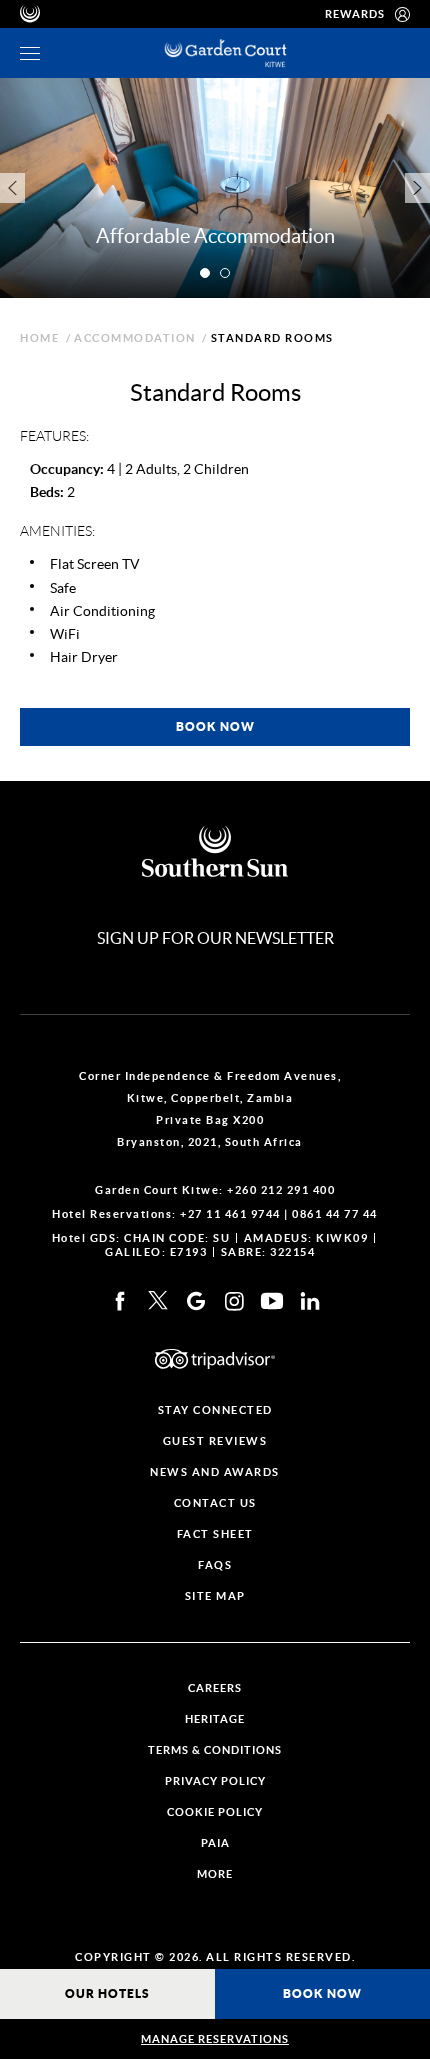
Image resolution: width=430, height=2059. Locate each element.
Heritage (215, 1719)
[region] (30, 53)
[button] (205, 273)
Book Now (322, 1993)
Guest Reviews (215, 1441)
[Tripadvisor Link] (215, 1359)
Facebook (120, 1301)
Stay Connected (215, 1410)
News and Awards (215, 1472)
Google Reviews (196, 1301)
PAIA (215, 1843)
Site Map (215, 1596)
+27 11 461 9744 (230, 1214)
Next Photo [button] (417, 188)
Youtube (272, 1301)
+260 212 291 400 (281, 1190)
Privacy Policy (215, 1781)
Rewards (355, 14)
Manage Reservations (215, 2039)
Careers (215, 1688)
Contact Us (215, 1503)
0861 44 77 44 (335, 1214)
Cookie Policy (215, 1812)
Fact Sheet (215, 1534)
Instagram (234, 1301)
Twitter (158, 1300)
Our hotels (107, 1993)
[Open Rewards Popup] (402, 14)
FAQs (215, 1565)
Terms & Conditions (215, 1750)
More (215, 1874)
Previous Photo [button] (12, 188)
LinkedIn (310, 1301)
